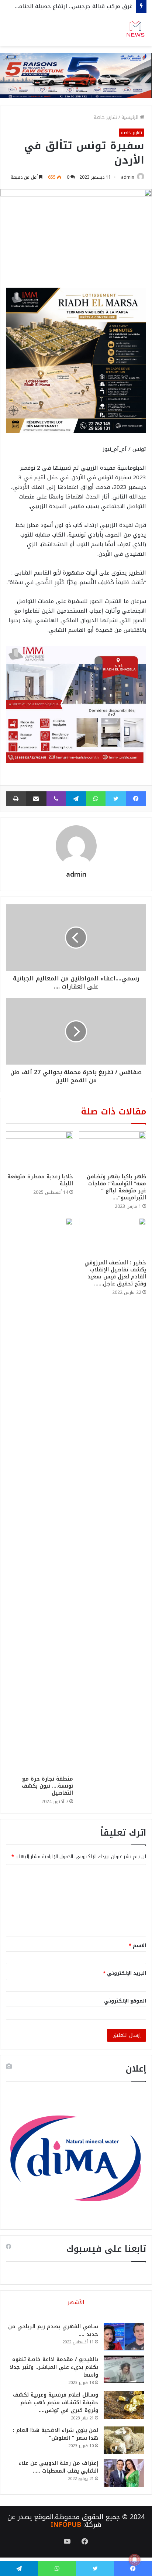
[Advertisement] (76, 126)
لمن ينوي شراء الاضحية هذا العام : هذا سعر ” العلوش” (56, 2434)
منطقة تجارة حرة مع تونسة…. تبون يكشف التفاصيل (47, 1786)
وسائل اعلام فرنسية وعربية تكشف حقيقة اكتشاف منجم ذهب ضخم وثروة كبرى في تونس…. (56, 2403)
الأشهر (76, 2302)
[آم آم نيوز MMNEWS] (135, 30)
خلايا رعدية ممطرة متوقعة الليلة (40, 1180)
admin (76, 874)
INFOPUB (66, 2525)
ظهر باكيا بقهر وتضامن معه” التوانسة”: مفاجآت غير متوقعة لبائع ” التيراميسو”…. (116, 1187)
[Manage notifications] (135, 2560)
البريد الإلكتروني (125, 1973)
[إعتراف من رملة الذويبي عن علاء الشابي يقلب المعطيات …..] (124, 2473)
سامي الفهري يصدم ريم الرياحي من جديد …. (53, 2330)
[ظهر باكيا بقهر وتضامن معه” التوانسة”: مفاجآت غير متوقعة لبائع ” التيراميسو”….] (113, 1150)
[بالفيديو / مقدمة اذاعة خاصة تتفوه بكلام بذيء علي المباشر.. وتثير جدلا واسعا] (124, 2369)
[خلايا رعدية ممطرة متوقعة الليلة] (39, 1150)
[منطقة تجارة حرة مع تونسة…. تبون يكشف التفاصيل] (39, 1495)
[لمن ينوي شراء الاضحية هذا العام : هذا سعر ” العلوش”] (124, 2440)
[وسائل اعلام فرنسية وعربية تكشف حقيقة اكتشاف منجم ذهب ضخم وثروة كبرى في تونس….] (124, 2405)
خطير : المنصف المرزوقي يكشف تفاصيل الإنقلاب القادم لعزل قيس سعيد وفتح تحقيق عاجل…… (115, 1273)
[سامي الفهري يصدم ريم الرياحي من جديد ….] (124, 2337)
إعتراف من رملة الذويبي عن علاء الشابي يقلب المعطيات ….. (58, 2467)
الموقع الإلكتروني (125, 2001)
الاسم (137, 1945)
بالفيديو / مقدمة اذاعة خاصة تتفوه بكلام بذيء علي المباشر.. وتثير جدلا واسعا (54, 2367)
